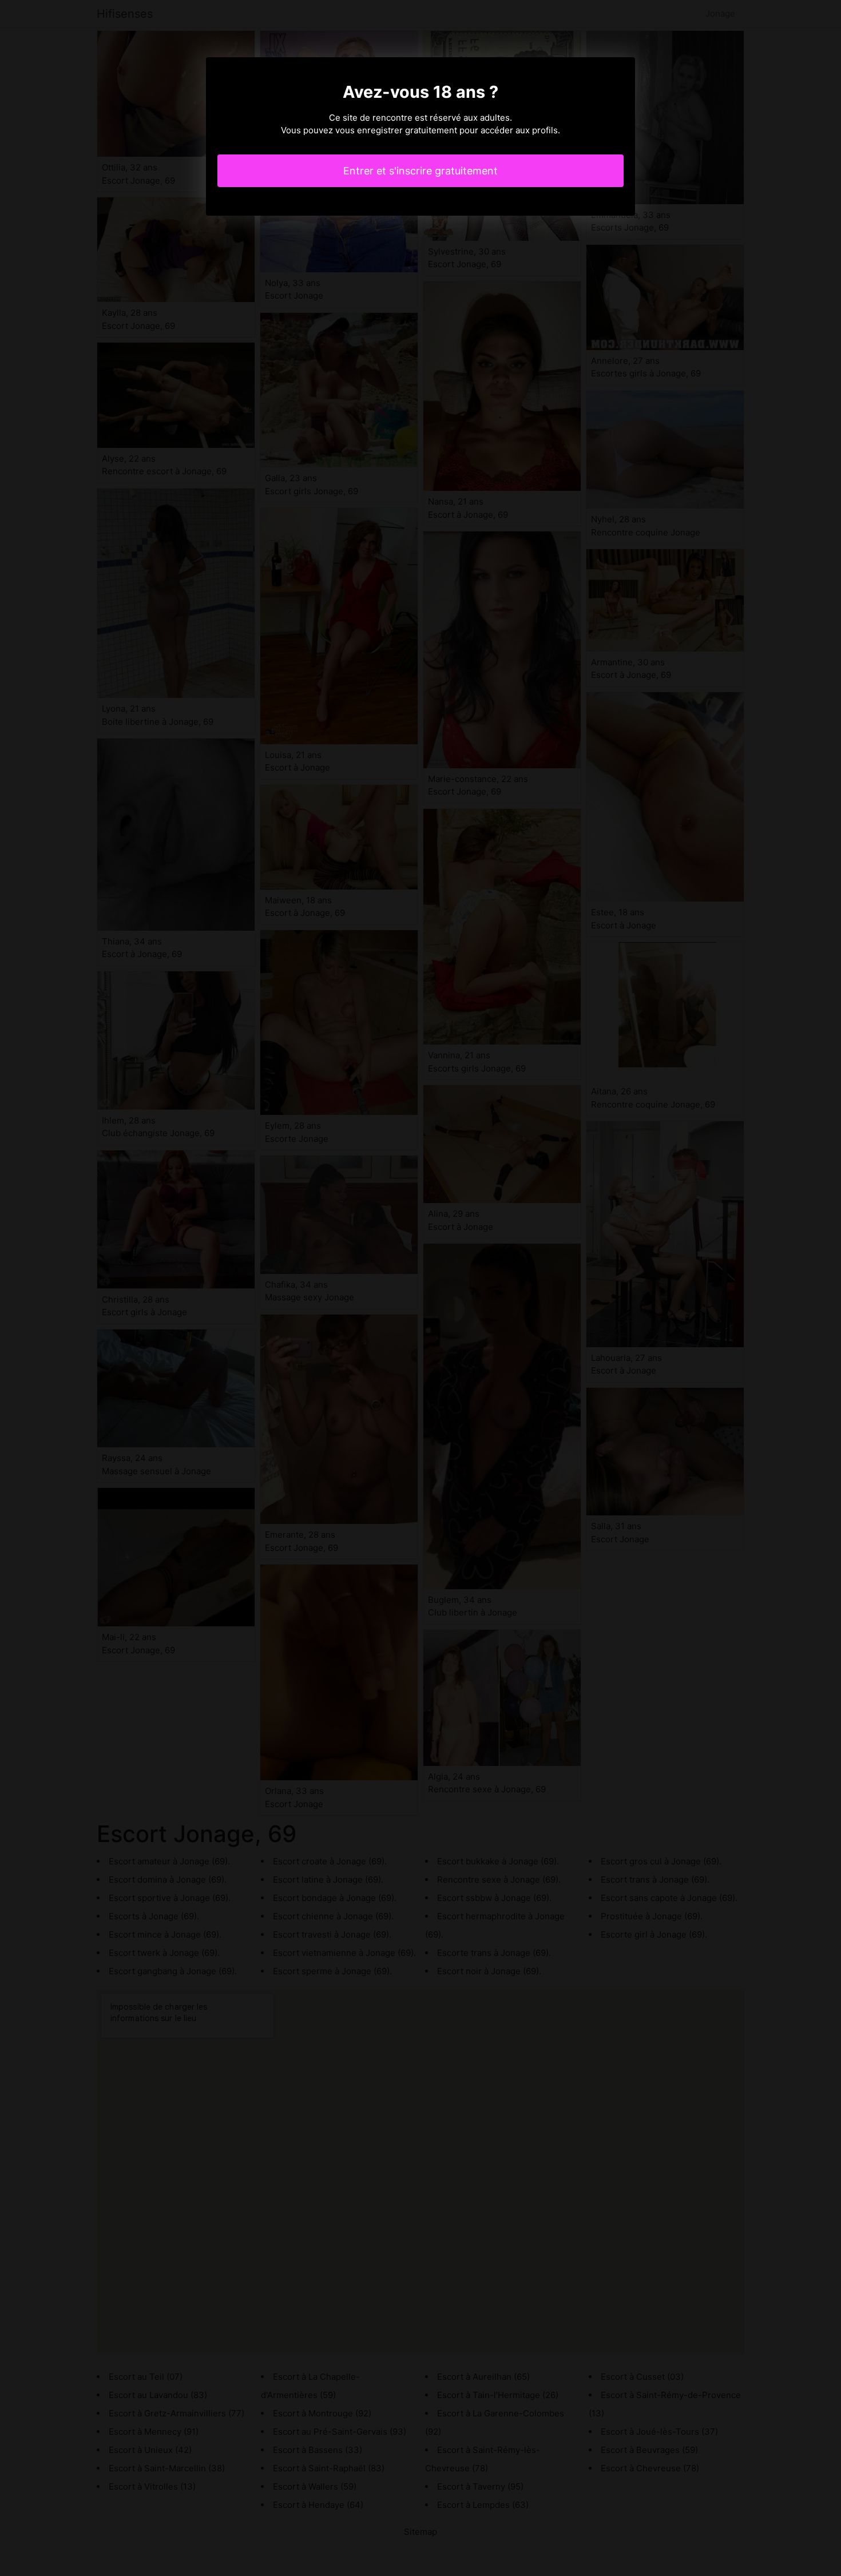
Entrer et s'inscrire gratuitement (420, 171)
